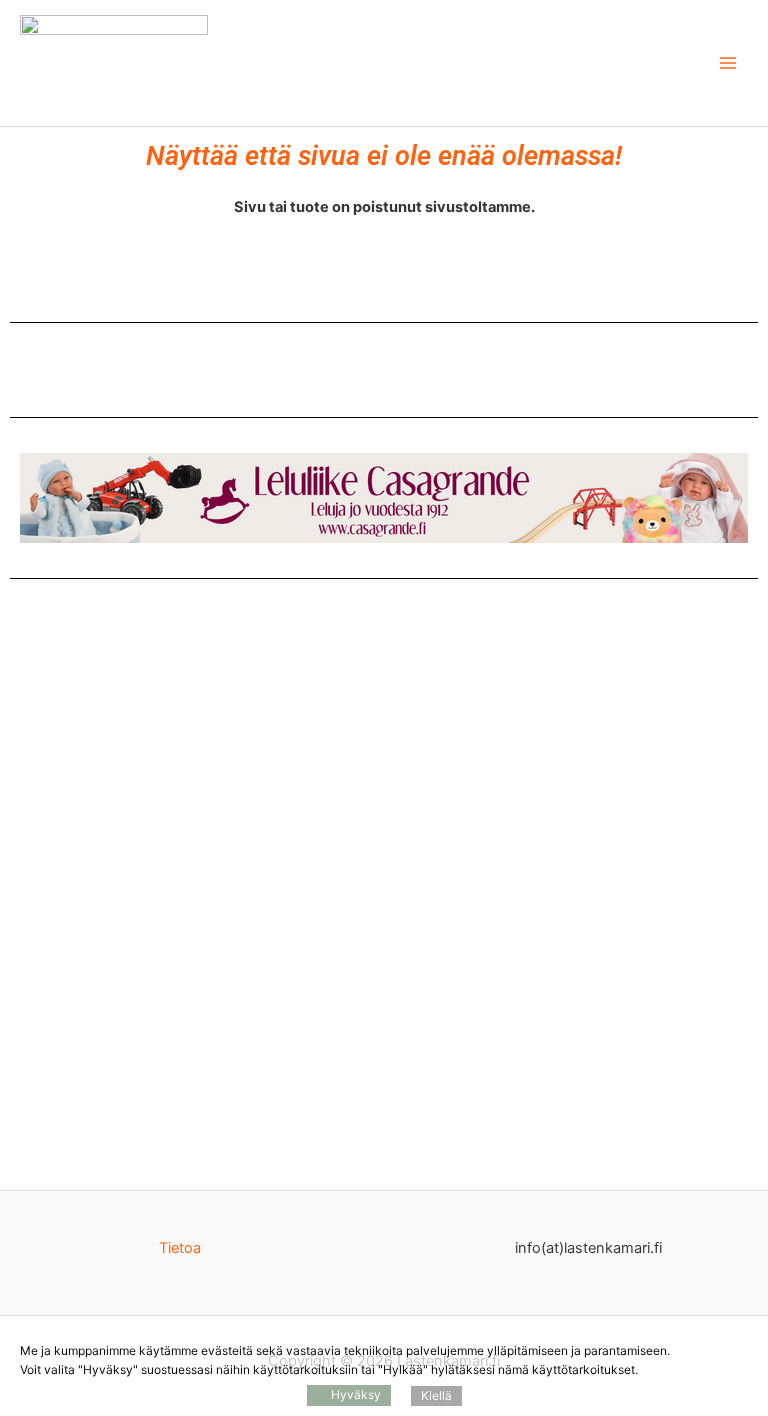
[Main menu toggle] (728, 63)
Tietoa (180, 1248)
